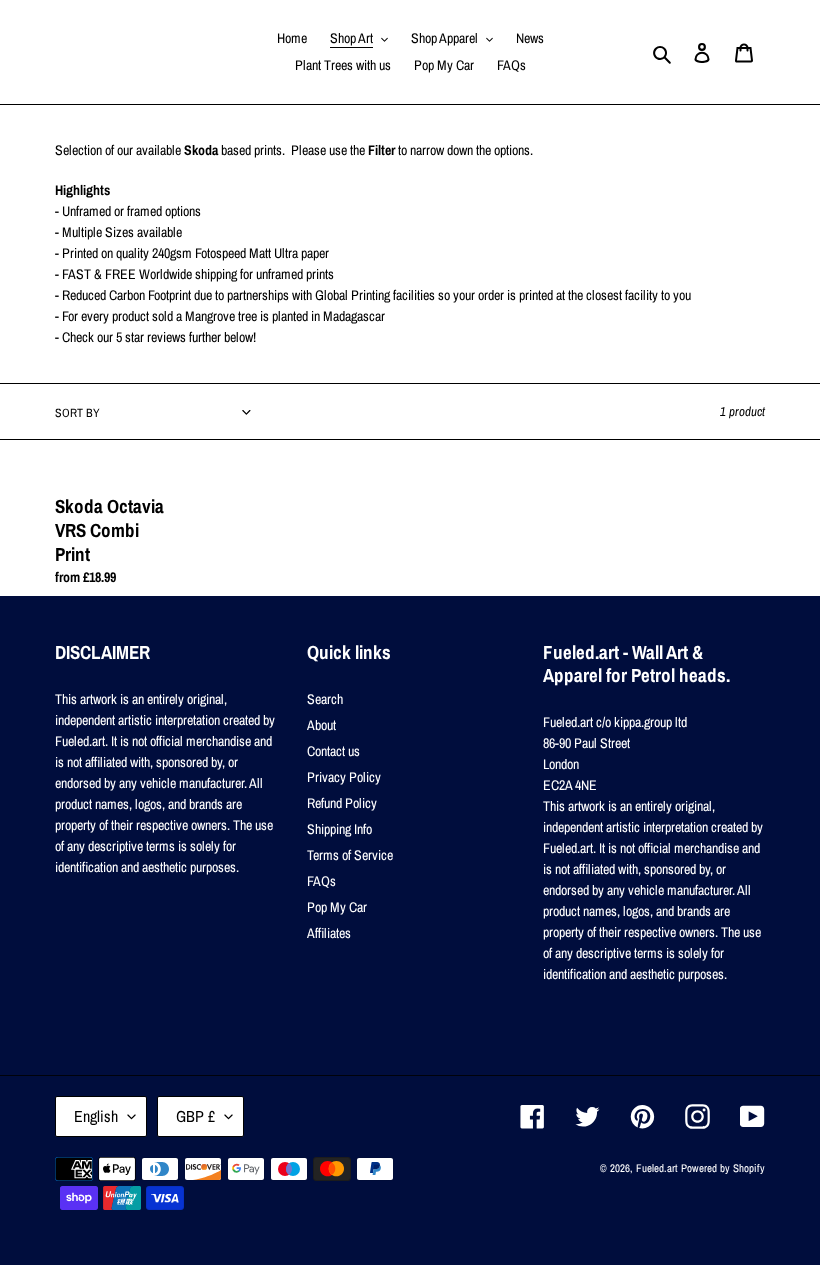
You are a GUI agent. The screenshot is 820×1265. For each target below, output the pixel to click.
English (96, 1116)
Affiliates (329, 933)
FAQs (321, 881)
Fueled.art (657, 1168)
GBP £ (195, 1116)
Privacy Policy (344, 777)
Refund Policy (342, 803)
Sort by (77, 413)
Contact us (333, 751)
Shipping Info (339, 829)
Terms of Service (350, 855)
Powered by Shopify (723, 1168)
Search (325, 699)
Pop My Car (337, 907)
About (321, 725)
